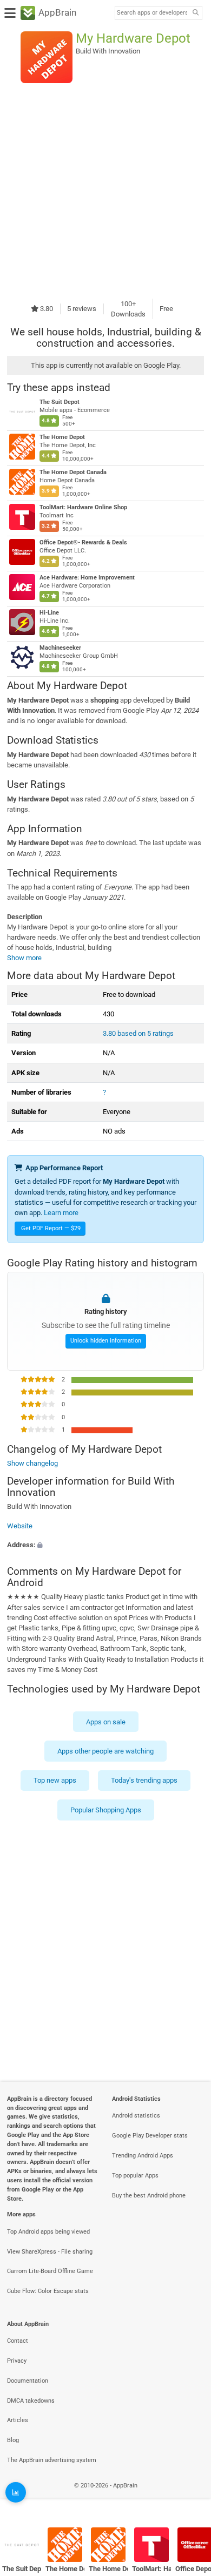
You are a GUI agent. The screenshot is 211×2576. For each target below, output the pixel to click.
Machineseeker (60, 648)
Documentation (28, 2381)
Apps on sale (106, 1721)
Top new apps (55, 1780)
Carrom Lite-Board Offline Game (50, 2271)
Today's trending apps (144, 1780)
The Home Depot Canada (73, 472)
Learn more (61, 1213)
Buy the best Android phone (149, 2196)
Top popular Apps (135, 2176)
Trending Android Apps (143, 2156)
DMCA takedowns (31, 2401)
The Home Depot (62, 437)
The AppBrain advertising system (52, 2460)
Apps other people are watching (105, 1751)
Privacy (17, 2361)
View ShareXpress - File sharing (50, 2252)
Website (20, 1526)
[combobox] (152, 13)
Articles (18, 2420)
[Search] (195, 13)
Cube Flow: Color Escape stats (48, 2291)
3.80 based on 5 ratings (138, 1033)
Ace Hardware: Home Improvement (87, 578)
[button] (105, 1545)
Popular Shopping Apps (106, 1809)
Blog (13, 2440)
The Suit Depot (60, 402)
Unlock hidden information (106, 1341)
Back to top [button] (189, 2497)
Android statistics (136, 2116)
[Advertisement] (105, 191)
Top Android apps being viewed (48, 2232)
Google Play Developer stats (150, 2136)
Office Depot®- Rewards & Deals (83, 542)
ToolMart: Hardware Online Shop (83, 507)
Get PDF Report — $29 (51, 1228)
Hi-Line (49, 613)
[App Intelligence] (16, 2492)
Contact (18, 2341)
